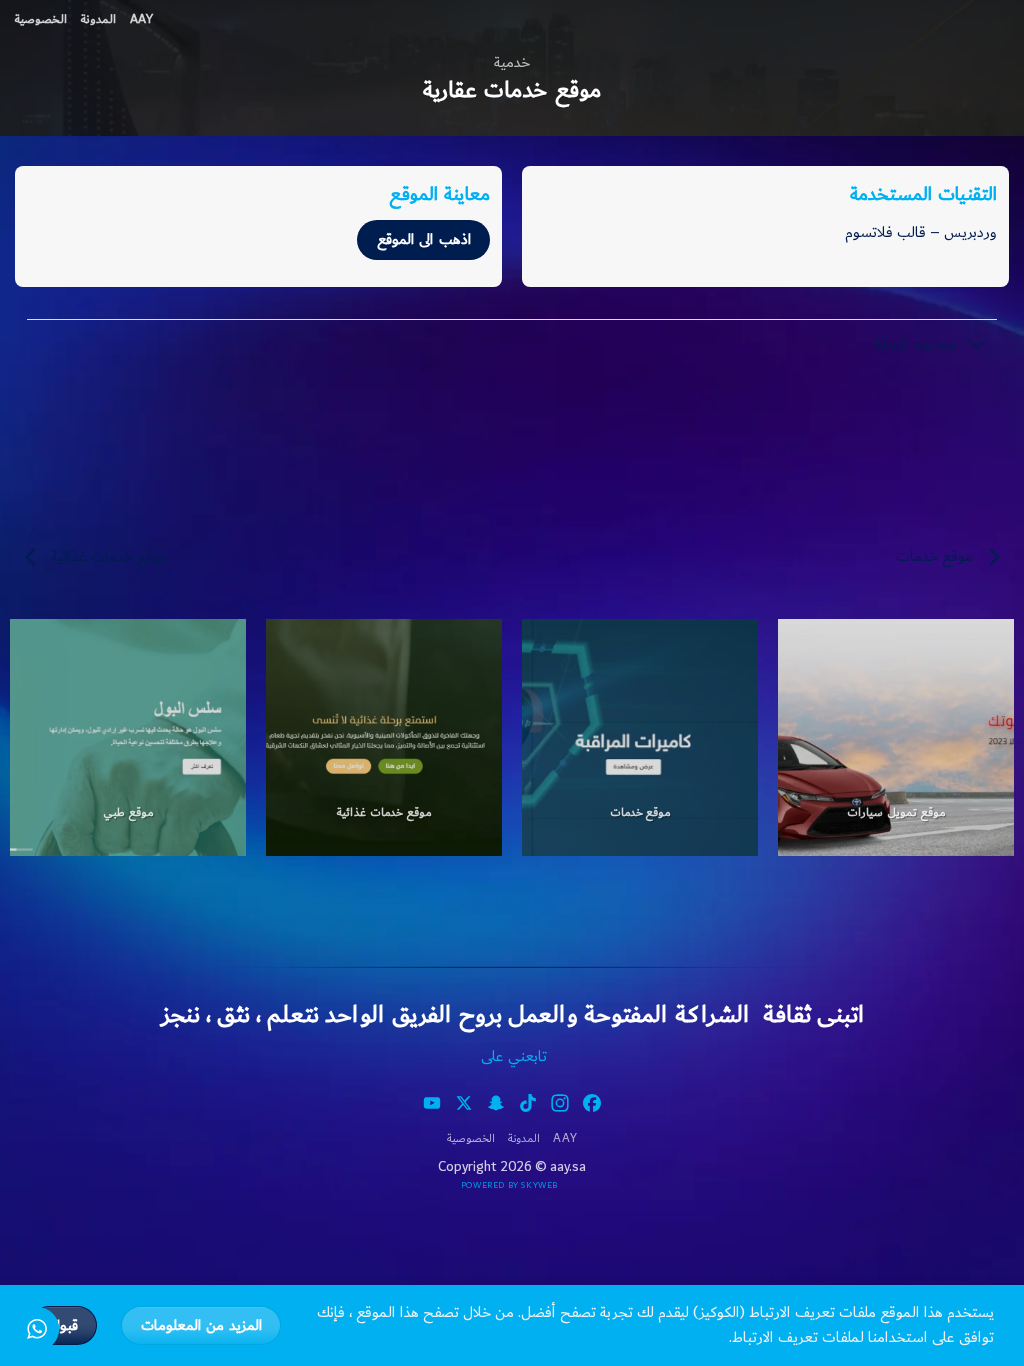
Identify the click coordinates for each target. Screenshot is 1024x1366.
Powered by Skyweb (509, 1185)
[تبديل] (977, 346)
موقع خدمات (936, 556)
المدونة (98, 19)
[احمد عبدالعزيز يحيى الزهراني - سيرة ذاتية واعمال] (994, 15)
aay (141, 19)
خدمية (512, 62)
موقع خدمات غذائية (107, 556)
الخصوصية (41, 19)
